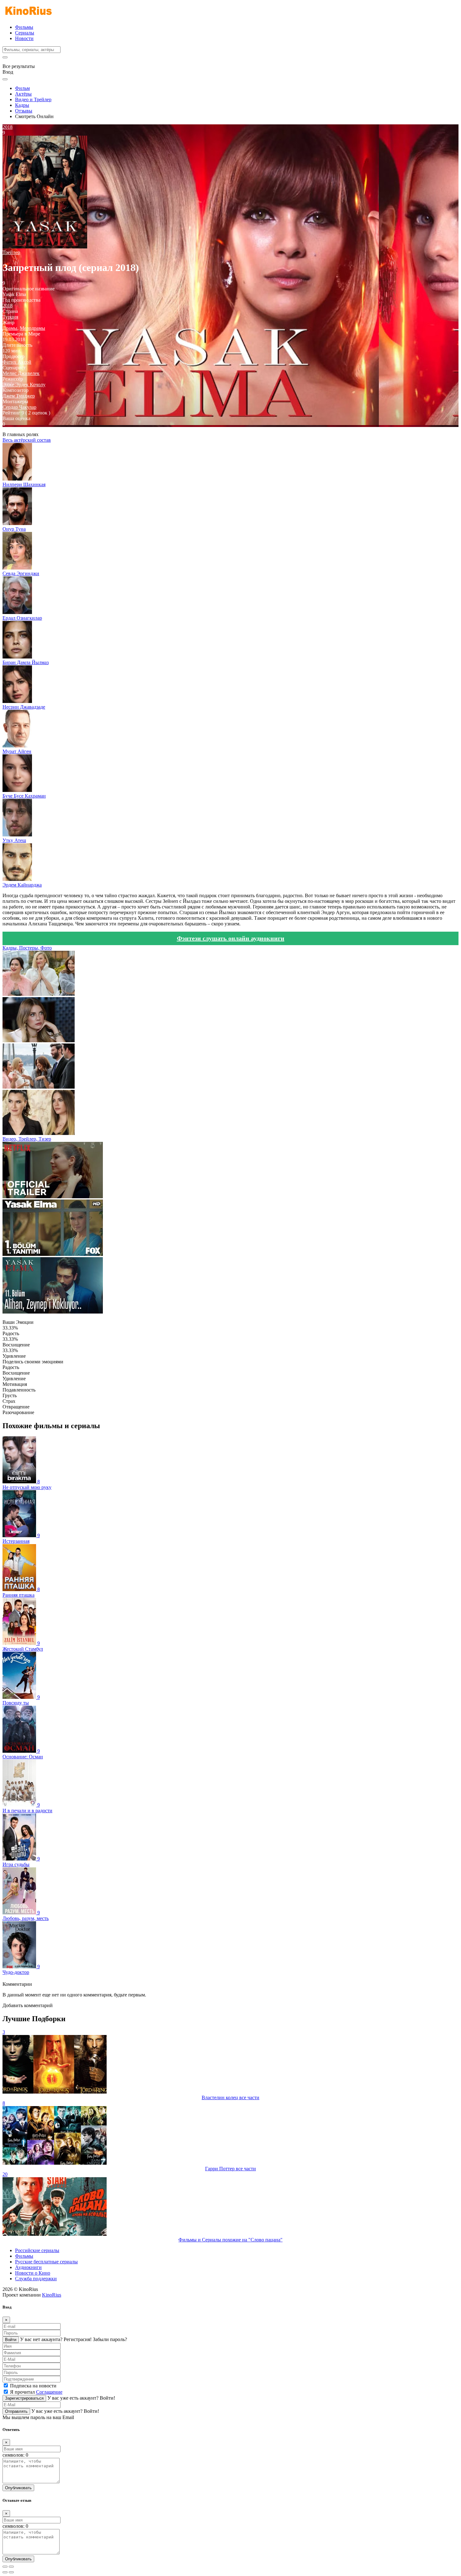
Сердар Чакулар (19, 407)
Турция (10, 317)
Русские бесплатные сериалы (46, 2262)
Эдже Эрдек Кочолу (24, 385)
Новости (24, 38)
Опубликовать (18, 2488)
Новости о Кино (33, 2273)
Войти (11, 2340)
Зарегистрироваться (24, 2398)
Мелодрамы (32, 328)
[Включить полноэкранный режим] (11, 2567)
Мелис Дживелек (21, 373)
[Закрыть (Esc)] (5, 2567)
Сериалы (25, 33)
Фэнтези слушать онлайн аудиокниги (231, 938)
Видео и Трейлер (33, 99)
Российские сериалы (37, 2250)
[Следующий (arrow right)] (11, 2572)
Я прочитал (36, 2392)
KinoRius (52, 2295)
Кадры (22, 105)
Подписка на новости (33, 2386)
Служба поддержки (36, 2279)
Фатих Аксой (17, 362)
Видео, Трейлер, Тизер (27, 1139)
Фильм (22, 88)
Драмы (10, 328)
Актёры (23, 94)
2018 (8, 306)
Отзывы (24, 111)
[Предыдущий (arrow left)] (5, 2572)
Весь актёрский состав (27, 440)
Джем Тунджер (19, 396)
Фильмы (24, 27)
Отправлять (16, 2411)
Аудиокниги (28, 2267)
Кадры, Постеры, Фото (27, 948)
